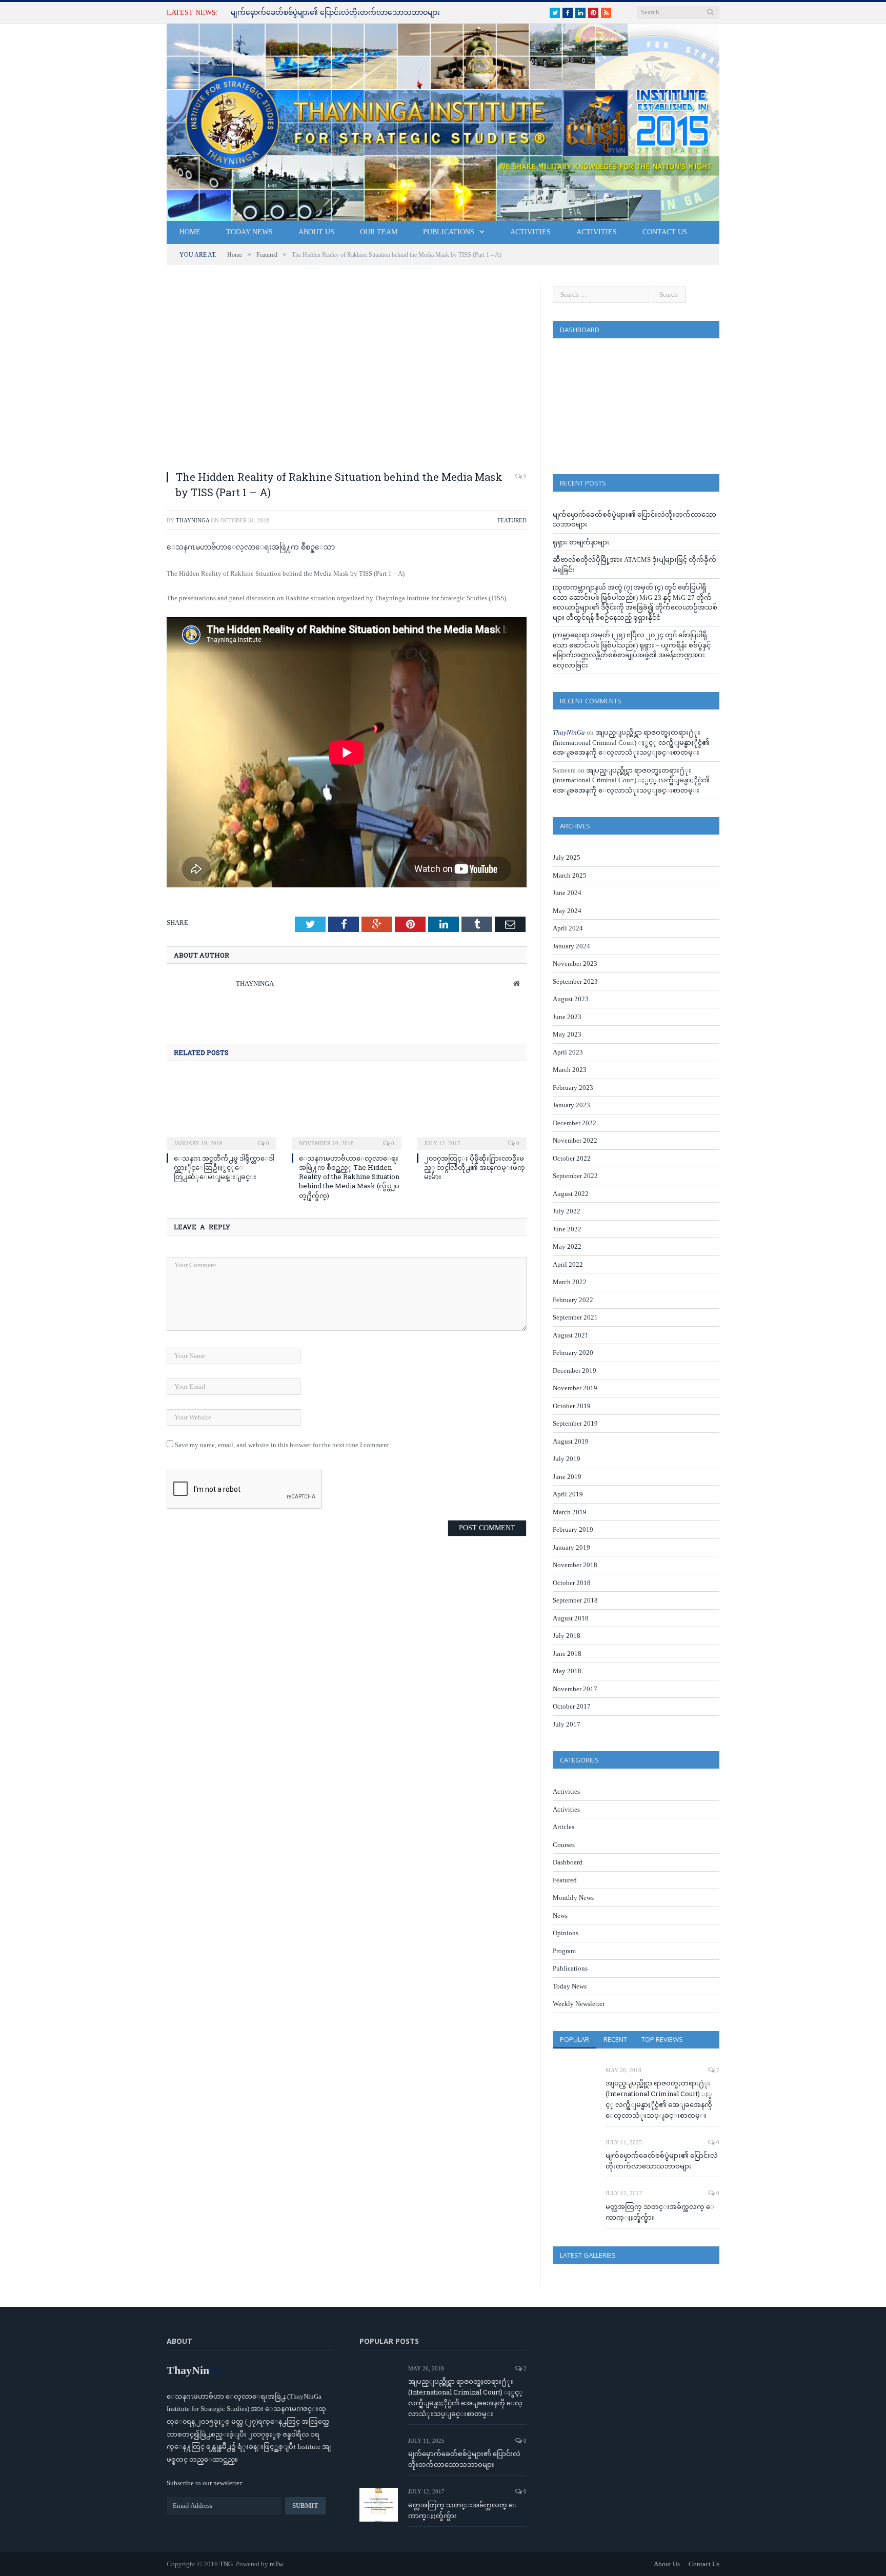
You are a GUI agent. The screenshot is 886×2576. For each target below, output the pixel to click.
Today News (249, 232)
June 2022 (567, 1229)
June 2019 (567, 1477)
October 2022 (572, 1158)
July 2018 (567, 1636)
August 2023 (571, 999)
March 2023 (570, 1070)
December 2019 (575, 1371)
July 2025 (567, 857)
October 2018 (572, 1583)
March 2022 (570, 1282)
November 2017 (575, 1689)
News (560, 1915)
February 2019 (573, 1529)
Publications (449, 232)
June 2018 (567, 1654)
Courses (564, 1845)
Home (190, 232)
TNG (226, 2564)
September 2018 (575, 1600)
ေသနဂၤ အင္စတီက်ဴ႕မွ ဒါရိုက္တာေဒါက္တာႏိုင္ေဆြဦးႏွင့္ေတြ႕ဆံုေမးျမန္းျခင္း (224, 1167)
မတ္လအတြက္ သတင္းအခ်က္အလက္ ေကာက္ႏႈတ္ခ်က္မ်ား (660, 2212)
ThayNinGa (193, 520)
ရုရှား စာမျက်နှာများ (581, 542)
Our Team (379, 232)
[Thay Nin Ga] (443, 120)
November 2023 (575, 964)
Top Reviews (662, 2039)
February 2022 (573, 1300)
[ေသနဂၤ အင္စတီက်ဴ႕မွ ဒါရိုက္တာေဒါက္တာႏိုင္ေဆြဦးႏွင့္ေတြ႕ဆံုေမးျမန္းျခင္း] (221, 1111)
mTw (276, 2564)
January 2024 (571, 946)
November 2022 (575, 1140)
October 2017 (572, 1706)
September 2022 (575, 1176)
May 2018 (567, 1671)
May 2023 (567, 1034)
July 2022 (567, 1211)
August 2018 (571, 1618)
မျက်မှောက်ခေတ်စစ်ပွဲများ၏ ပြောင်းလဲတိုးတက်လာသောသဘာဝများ (335, 13)
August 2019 (571, 1441)
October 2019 (572, 1406)
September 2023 (575, 981)
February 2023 (573, 1088)
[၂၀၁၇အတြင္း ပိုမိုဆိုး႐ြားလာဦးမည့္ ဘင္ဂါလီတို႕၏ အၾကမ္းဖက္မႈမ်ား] (472, 1111)
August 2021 (571, 1335)
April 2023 (568, 1052)
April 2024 (568, 928)
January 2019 (571, 1547)
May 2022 (567, 1246)
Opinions (566, 1933)
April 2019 (568, 1494)
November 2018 (575, 1565)
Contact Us (665, 232)
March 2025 (570, 875)
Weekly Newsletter (579, 2004)
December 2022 (575, 1123)
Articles (563, 1827)
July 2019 (567, 1459)
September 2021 (575, 1317)
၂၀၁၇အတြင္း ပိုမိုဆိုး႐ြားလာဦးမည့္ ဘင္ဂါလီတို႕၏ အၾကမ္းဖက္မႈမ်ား (475, 1167)
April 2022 (568, 1264)
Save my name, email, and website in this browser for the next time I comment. (283, 1445)
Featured (512, 520)
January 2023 (571, 1105)
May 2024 (567, 911)
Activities (530, 232)
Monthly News (573, 1898)
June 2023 (567, 1017)
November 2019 (575, 1388)
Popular (575, 2039)
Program (564, 1951)
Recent (615, 2039)
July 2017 (567, 1724)
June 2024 (567, 893)
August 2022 (571, 1194)
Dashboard (568, 1862)
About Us (316, 232)
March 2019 (570, 1512)
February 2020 (573, 1353)
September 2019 (575, 1423)
